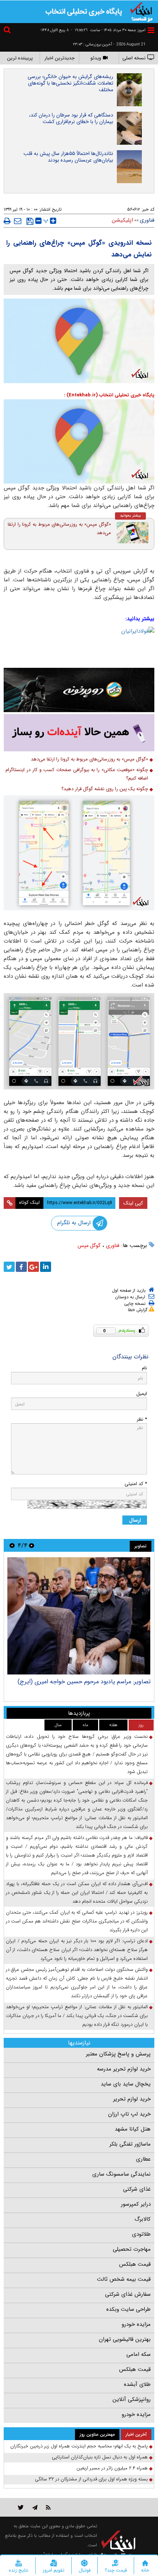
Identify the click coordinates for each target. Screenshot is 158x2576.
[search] (8, 31)
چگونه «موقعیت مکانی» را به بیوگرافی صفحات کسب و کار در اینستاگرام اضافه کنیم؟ (77, 774)
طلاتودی (141, 2234)
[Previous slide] (32, 1545)
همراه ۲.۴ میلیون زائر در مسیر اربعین (112, 2468)
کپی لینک (133, 1203)
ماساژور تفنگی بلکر (130, 2144)
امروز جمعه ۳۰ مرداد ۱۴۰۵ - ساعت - (108, 30)
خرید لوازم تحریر (132, 2099)
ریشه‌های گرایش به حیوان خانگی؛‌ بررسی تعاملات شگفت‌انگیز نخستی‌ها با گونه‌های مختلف (70, 83)
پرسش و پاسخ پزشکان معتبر (118, 2054)
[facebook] (21, 1267)
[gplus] (33, 1267)
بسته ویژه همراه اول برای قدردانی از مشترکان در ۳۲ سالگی (91, 2479)
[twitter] (9, 1267)
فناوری (113, 1246)
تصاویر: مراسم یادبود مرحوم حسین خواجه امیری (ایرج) (84, 1682)
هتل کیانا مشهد (133, 2129)
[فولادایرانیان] (79, 645)
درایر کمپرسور (136, 2204)
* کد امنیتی (136, 1484)
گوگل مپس (89, 1246)
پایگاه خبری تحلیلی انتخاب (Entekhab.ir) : (109, 395)
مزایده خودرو (136, 2324)
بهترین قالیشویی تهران (125, 2339)
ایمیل (142, 1394)
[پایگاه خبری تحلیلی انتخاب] (141, 11)
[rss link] (48, 2507)
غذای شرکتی (137, 2189)
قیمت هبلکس (135, 2264)
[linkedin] (46, 1267)
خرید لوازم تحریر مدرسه (124, 2069)
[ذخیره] (30, 221)
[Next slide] (12, 1545)
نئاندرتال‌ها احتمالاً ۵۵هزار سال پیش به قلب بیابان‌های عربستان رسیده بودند (68, 157)
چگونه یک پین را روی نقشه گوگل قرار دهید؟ (105, 789)
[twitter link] (21, 2507)
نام (144, 1368)
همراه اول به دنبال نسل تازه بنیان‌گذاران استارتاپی (100, 2457)
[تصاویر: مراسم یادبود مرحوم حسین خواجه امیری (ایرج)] (79, 1616)
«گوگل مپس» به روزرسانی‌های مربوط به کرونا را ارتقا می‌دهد (59, 529)
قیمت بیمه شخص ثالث (124, 2279)
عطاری (143, 2159)
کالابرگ (143, 2219)
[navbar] (151, 30)
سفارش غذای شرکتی (128, 2294)
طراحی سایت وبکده (128, 2309)
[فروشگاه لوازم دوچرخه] (79, 690)
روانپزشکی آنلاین (132, 2399)
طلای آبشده (137, 2384)
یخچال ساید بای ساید (126, 2084)
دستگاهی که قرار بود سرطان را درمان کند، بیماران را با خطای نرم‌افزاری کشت (71, 118)
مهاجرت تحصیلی (132, 2249)
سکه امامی (139, 2354)
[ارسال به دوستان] (18, 221)
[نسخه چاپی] (7, 221)
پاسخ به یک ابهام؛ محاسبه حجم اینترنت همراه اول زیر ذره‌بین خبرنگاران (79, 2446)
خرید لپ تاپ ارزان (129, 2114)
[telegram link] (35, 2507)
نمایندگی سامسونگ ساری (121, 2174)
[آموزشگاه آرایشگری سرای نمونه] (79, 733)
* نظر (142, 1419)
